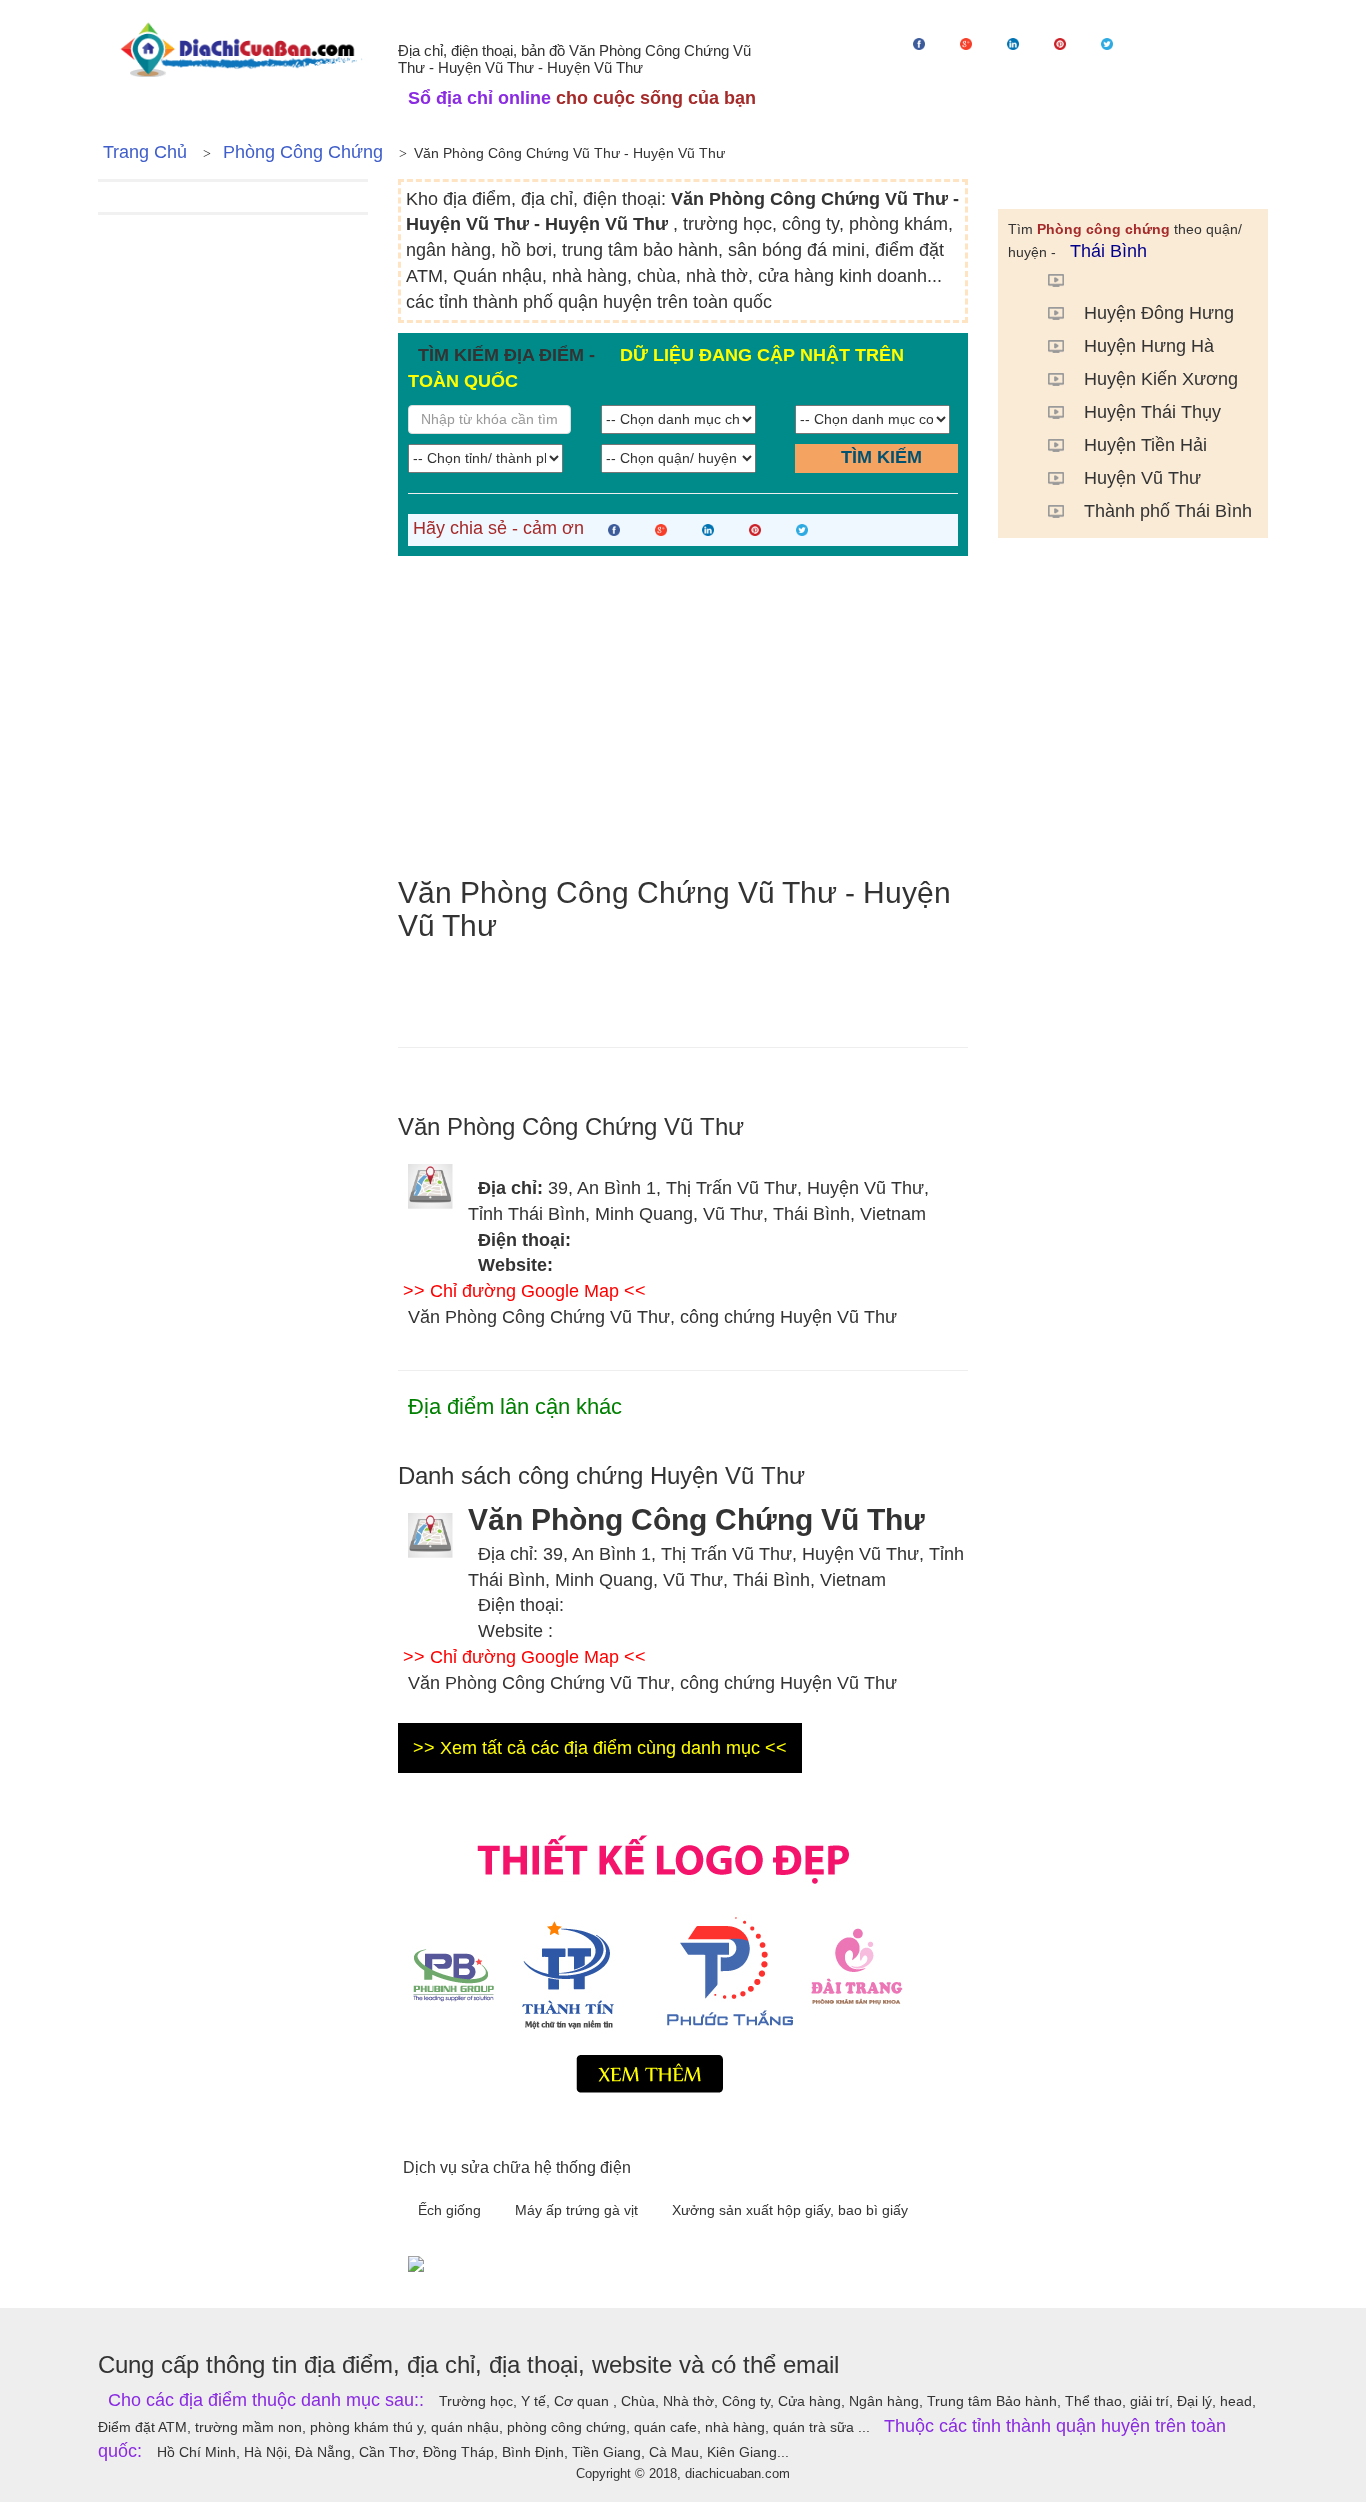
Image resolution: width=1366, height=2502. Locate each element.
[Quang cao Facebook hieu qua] (833, 2263)
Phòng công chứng (303, 152)
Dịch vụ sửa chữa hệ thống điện (517, 2167)
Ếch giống (451, 2210)
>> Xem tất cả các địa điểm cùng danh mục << (600, 1748)
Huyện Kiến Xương (1161, 379)
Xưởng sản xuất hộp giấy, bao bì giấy (790, 2210)
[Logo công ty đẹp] (683, 1959)
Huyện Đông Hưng (1159, 313)
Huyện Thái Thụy (1152, 412)
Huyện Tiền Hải (1145, 445)
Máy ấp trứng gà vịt (578, 2210)
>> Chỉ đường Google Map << (524, 1291)
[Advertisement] (683, 716)
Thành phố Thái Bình (1168, 511)
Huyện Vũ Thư (1142, 478)
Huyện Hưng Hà (1149, 346)
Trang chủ (145, 152)
